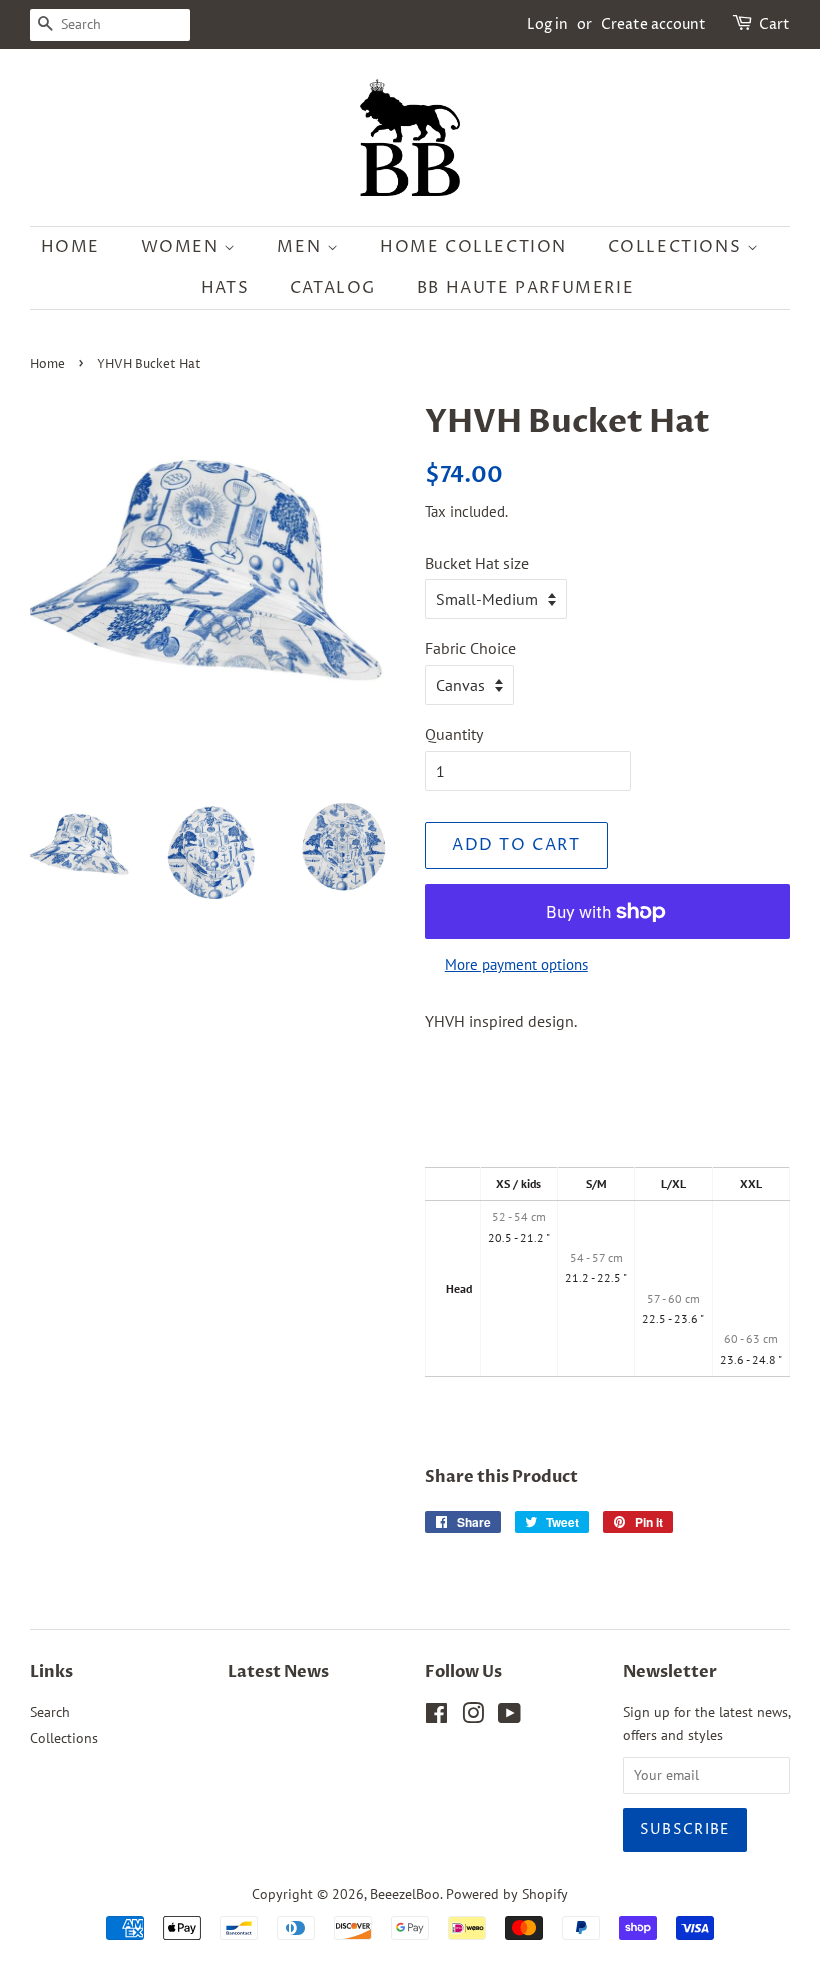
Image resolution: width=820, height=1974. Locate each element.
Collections (677, 247)
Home (70, 247)
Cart (774, 24)
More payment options (516, 964)
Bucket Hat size (477, 563)
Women (183, 247)
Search (50, 1712)
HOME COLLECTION (473, 247)
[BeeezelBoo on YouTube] (509, 1717)
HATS (225, 288)
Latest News (278, 1672)
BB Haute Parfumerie (525, 288)
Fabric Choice (470, 648)
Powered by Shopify (507, 1894)
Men (301, 247)
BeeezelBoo (405, 1894)
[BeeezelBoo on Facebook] (436, 1717)
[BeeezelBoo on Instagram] (473, 1717)
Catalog (333, 288)
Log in (547, 24)
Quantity (454, 734)
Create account (653, 24)
